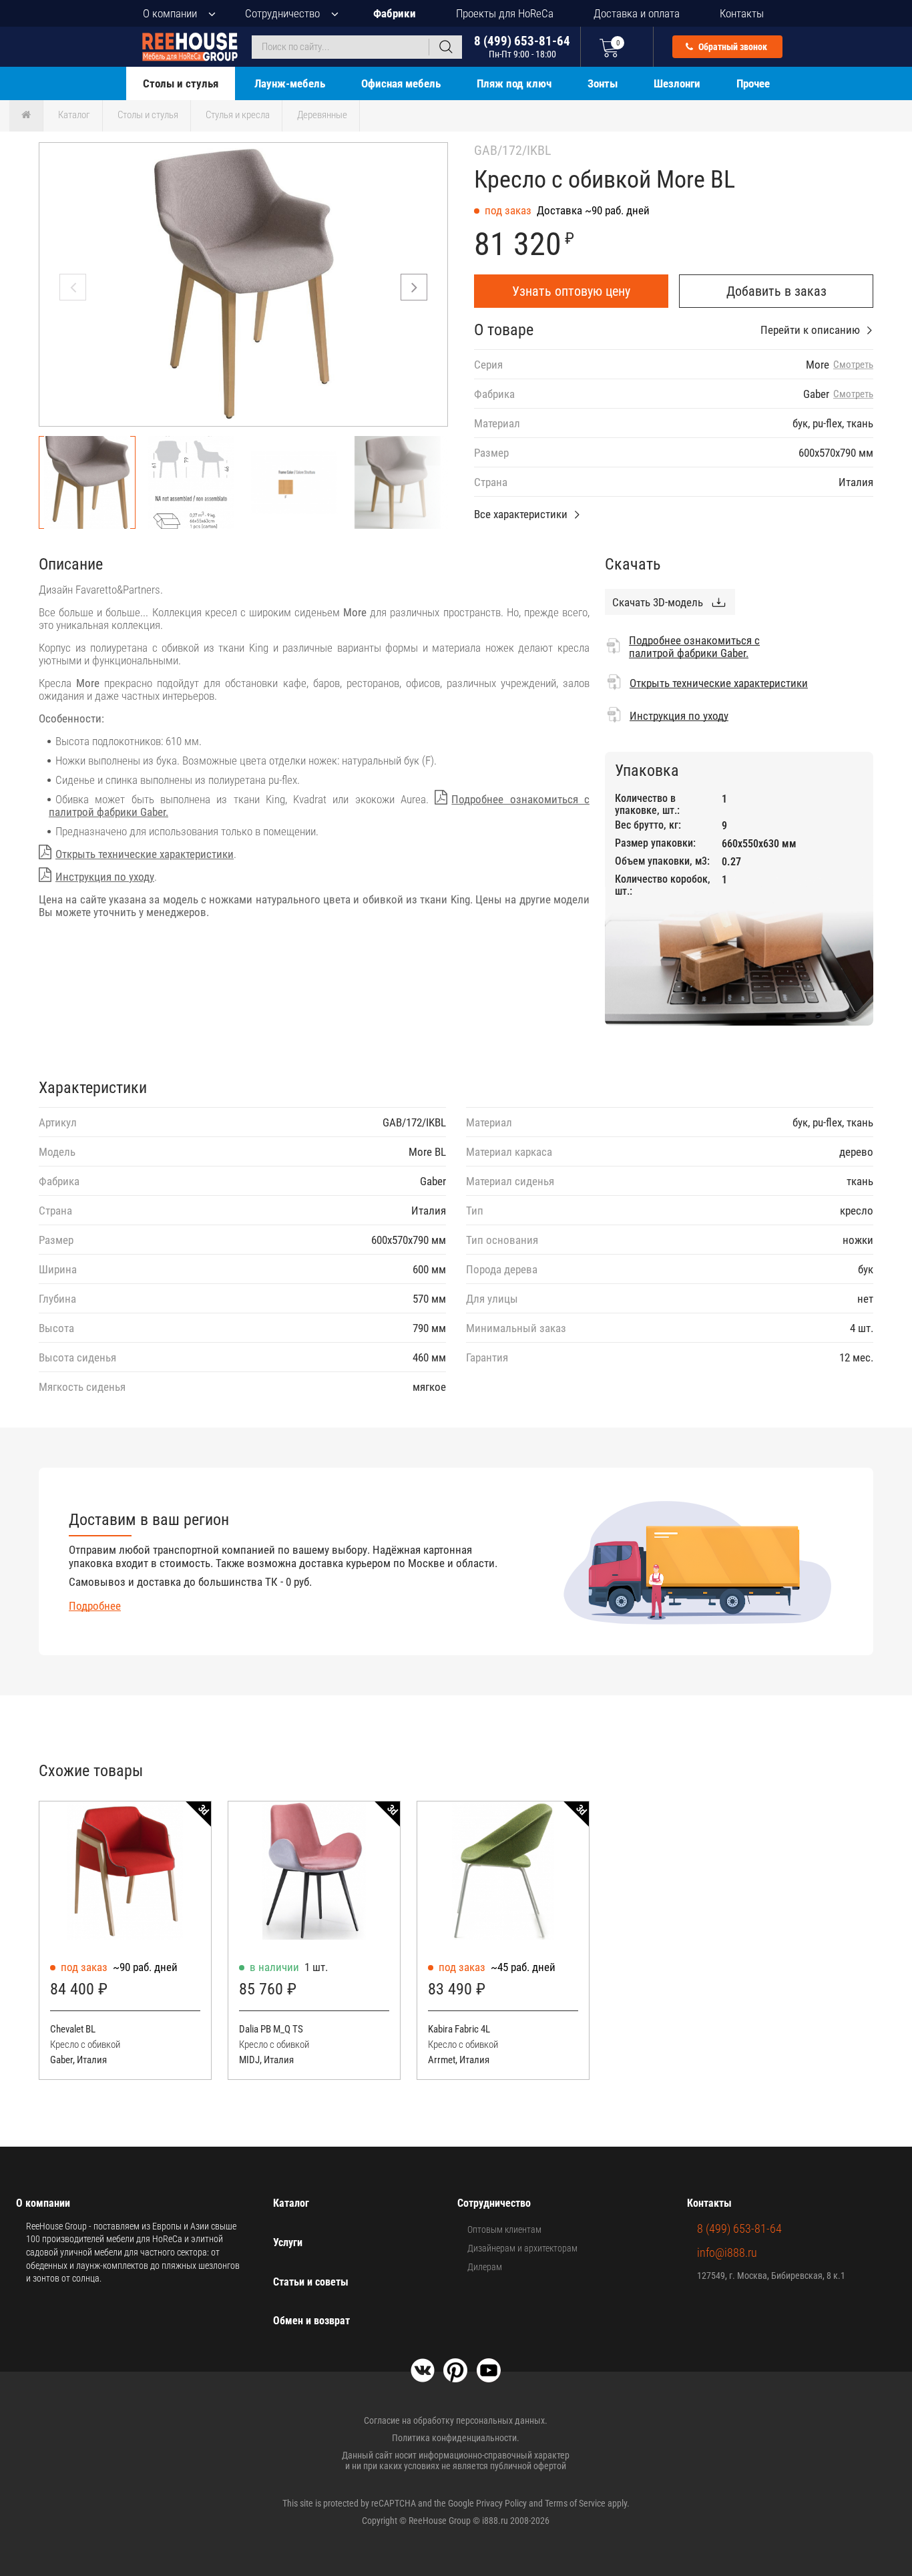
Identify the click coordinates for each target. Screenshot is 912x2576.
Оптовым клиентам (504, 2229)
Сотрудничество (282, 13)
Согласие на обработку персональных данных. (456, 2420)
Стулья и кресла (238, 115)
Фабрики (395, 13)
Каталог (74, 115)
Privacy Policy (501, 2503)
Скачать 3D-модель (658, 602)
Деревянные (322, 115)
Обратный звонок (732, 47)
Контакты (742, 13)
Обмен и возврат (311, 2321)
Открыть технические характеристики (145, 854)
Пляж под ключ (514, 83)
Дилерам (485, 2267)
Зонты (603, 83)
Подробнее (95, 1606)
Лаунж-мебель (290, 83)
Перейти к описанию (810, 330)
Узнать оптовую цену (571, 291)
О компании (170, 13)
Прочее (753, 83)
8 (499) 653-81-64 (522, 46)
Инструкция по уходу (105, 877)
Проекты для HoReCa (505, 13)
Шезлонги (677, 83)
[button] (414, 287)
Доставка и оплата (637, 13)
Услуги (288, 2242)
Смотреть (853, 365)
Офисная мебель (401, 83)
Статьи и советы (311, 2282)
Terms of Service (575, 2503)
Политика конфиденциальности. (456, 2438)
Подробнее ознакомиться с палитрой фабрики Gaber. (694, 647)
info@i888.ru (727, 2252)
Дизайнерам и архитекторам (522, 2248)
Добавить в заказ (776, 291)
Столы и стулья (181, 83)
